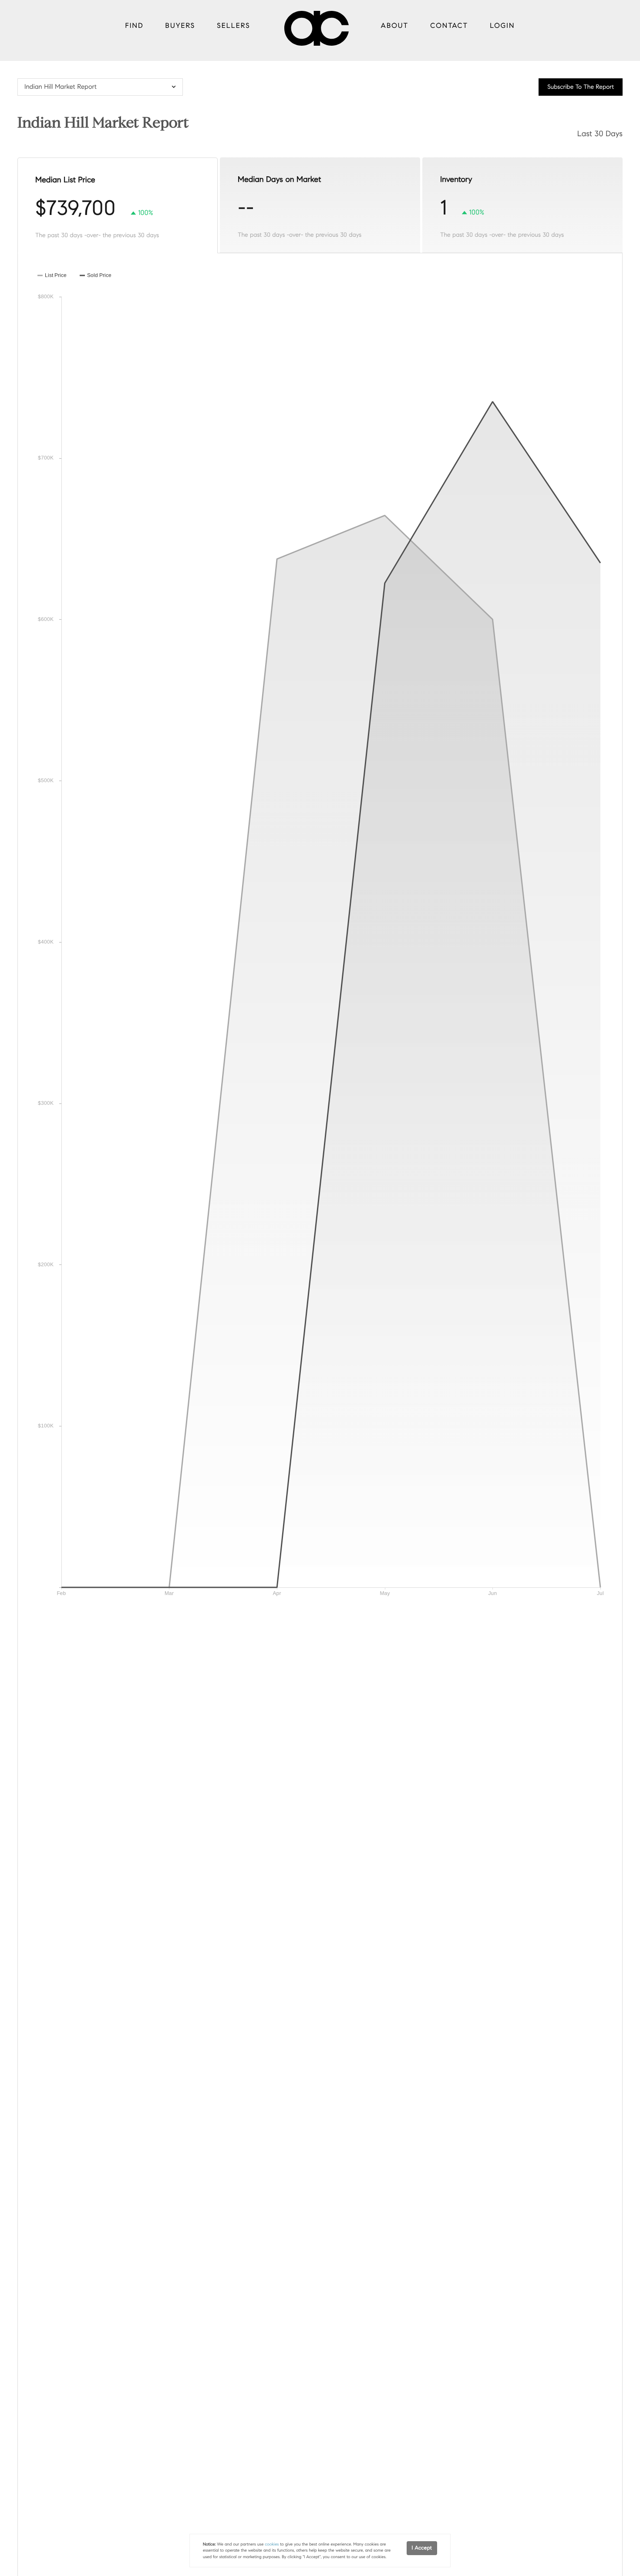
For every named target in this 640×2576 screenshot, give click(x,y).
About (395, 26)
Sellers (233, 26)
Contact (449, 26)
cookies (272, 2544)
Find (135, 26)
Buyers (180, 26)
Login (502, 26)
